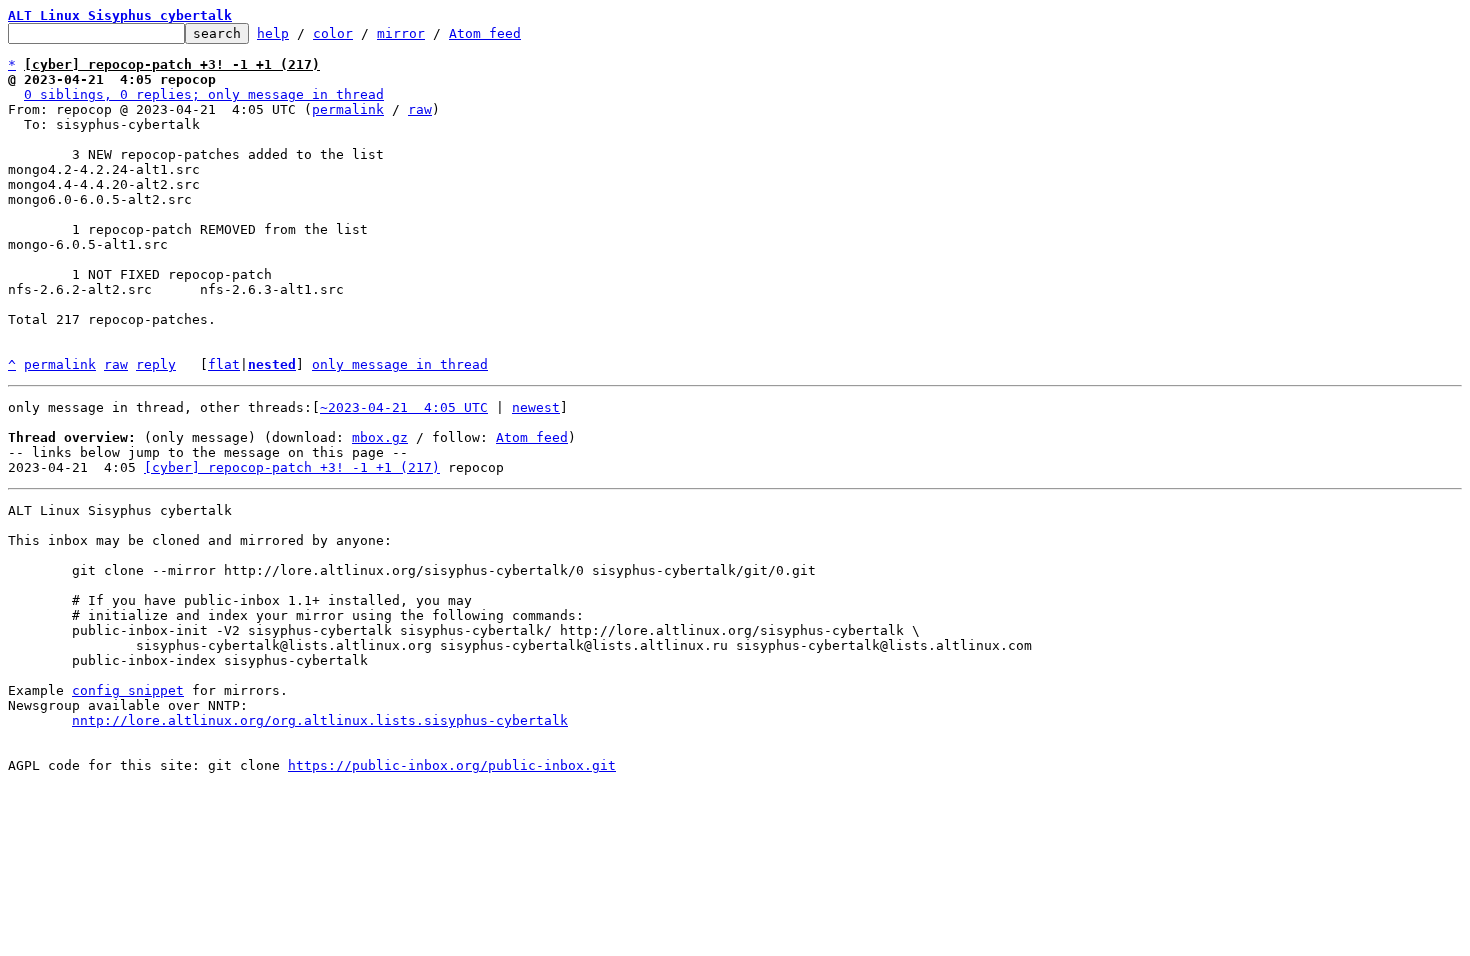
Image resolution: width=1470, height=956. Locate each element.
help (273, 33)
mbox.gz (380, 437)
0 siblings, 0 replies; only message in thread (204, 94)
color (333, 33)
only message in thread (400, 364)
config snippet (128, 690)
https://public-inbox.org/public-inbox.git (452, 765)
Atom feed (485, 33)
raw (420, 109)
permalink (348, 109)
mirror (401, 33)
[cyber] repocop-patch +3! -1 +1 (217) (292, 467)
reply (156, 364)
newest (536, 407)
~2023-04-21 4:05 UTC (404, 407)
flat (224, 364)
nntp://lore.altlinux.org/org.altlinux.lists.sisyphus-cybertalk (320, 720)
